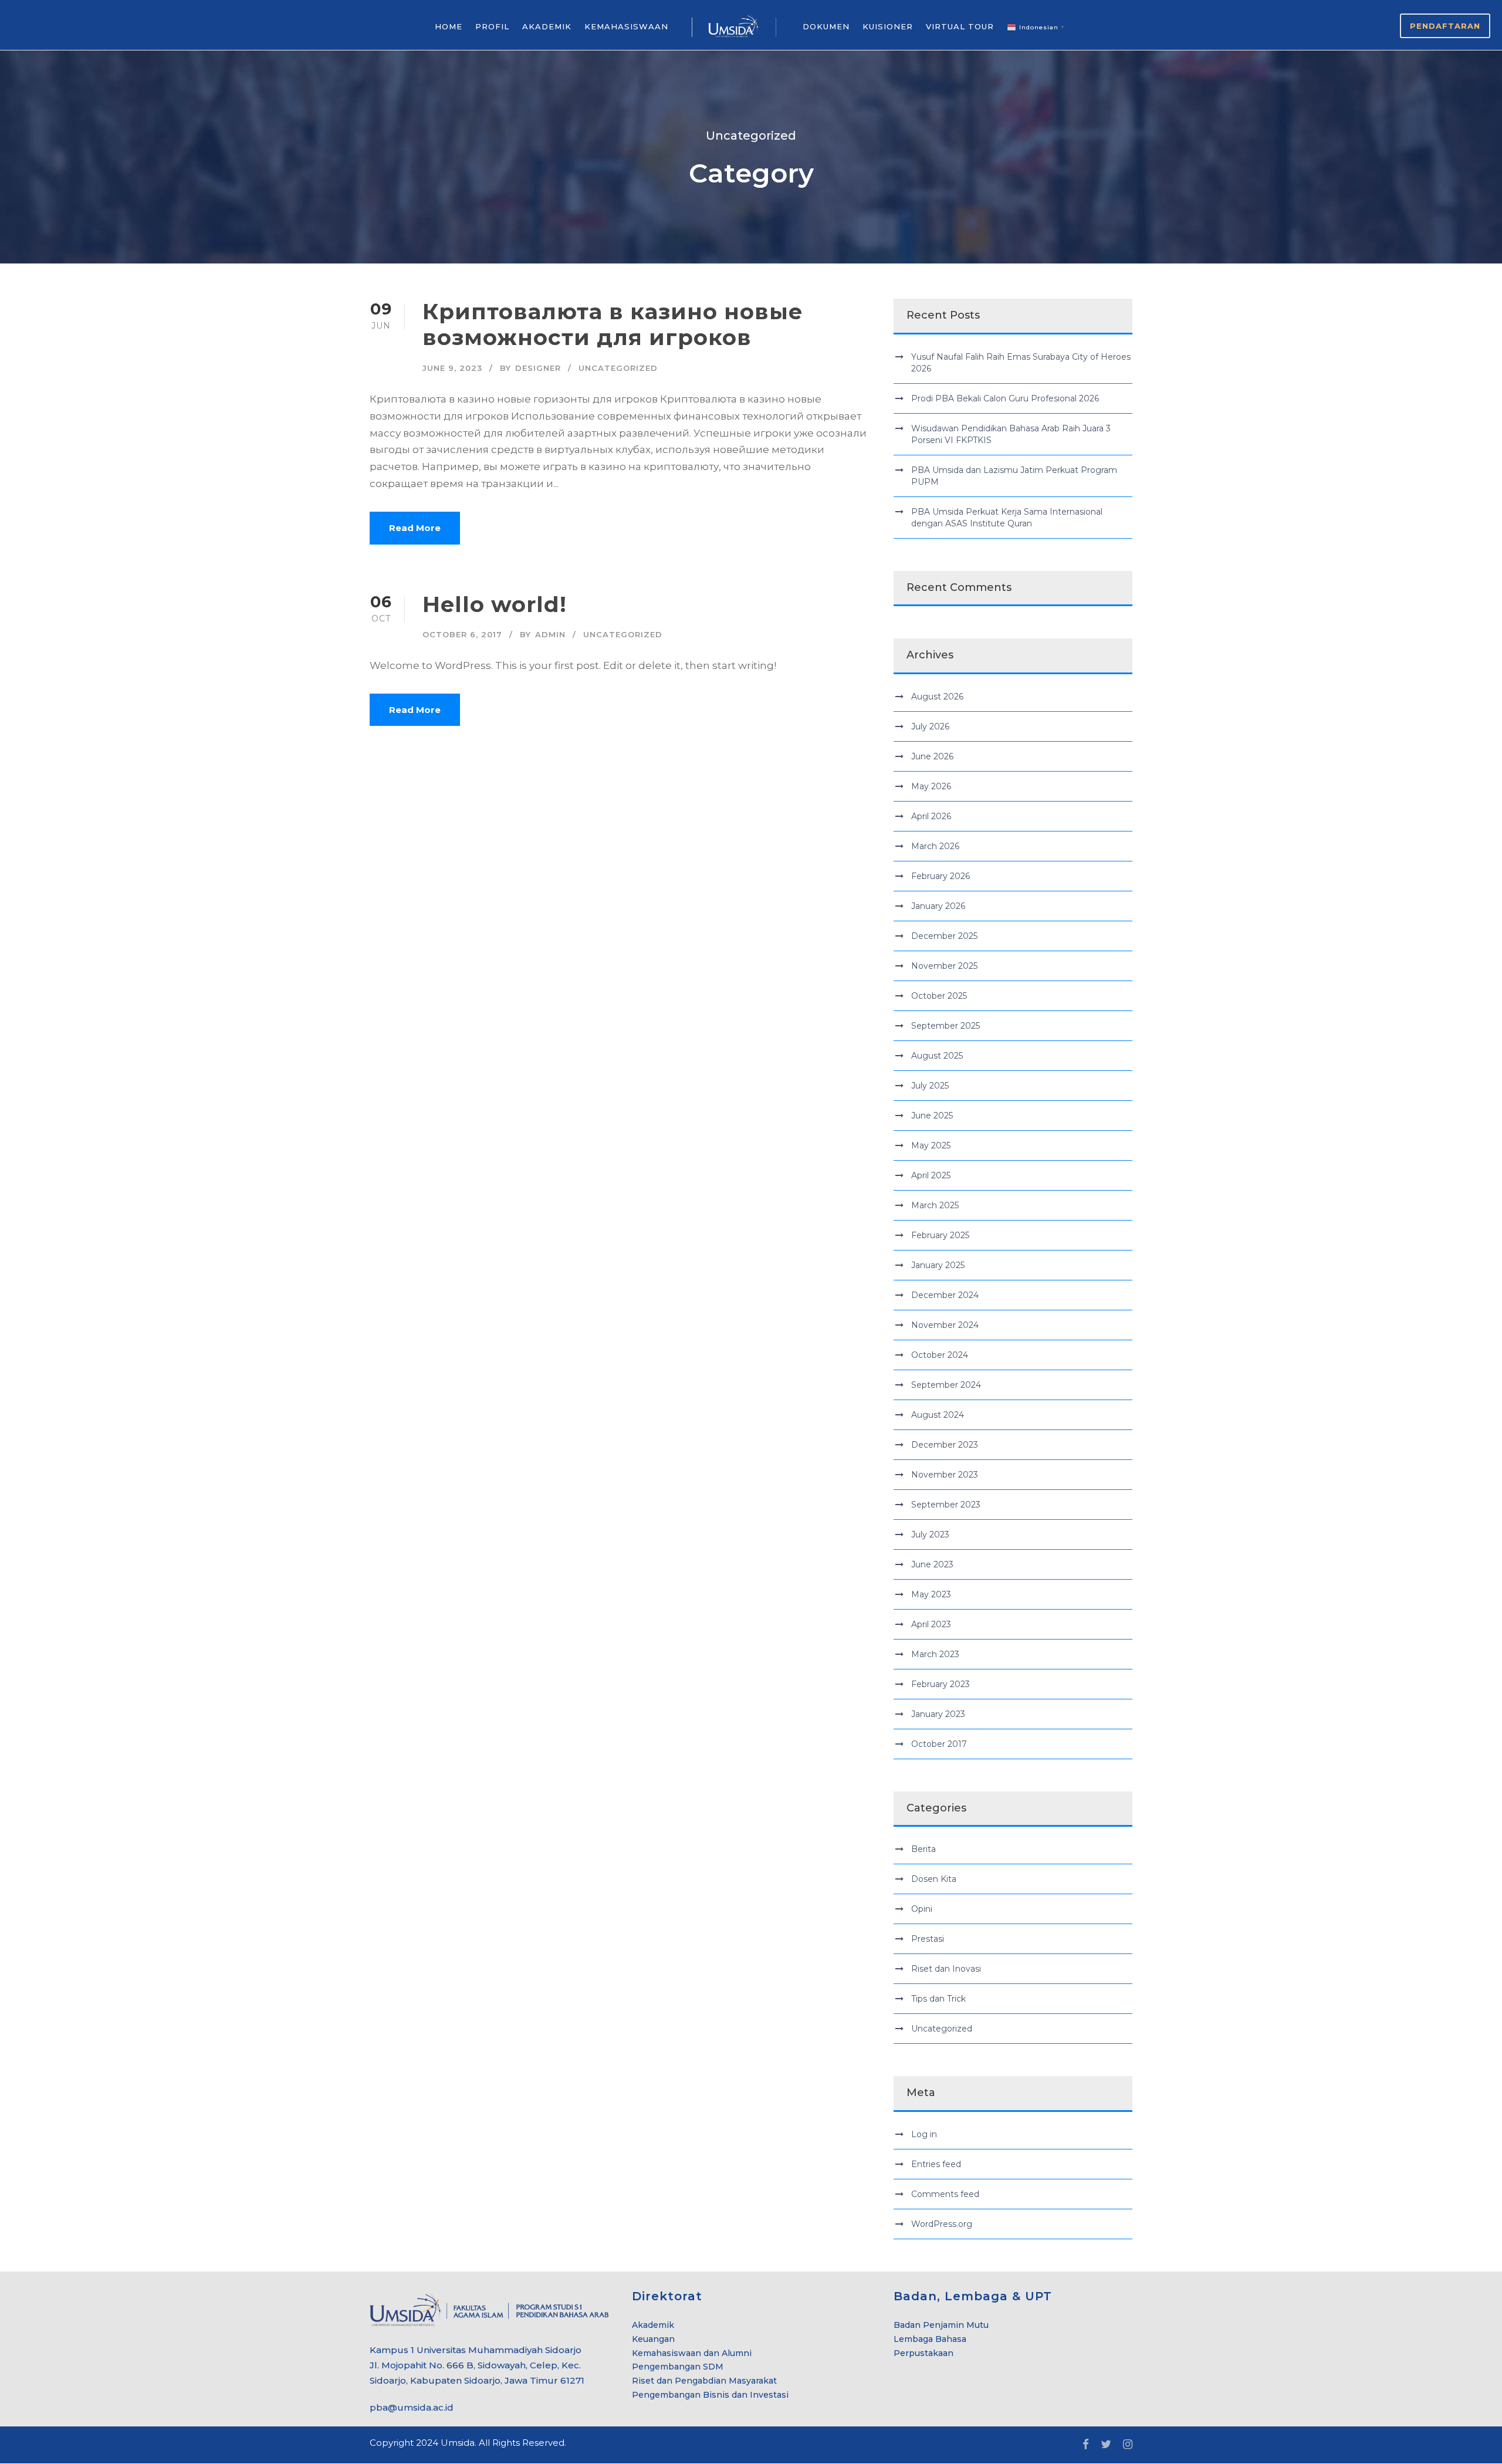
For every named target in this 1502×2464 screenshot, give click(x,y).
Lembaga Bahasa (930, 2339)
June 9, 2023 (452, 368)
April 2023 (931, 1624)
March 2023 (935, 1654)
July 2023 (930, 1534)
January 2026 (938, 906)
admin (550, 634)
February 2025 (940, 1235)
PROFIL (492, 26)
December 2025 (944, 936)
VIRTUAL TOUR (960, 26)
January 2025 (938, 1265)
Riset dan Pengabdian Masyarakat (704, 2381)
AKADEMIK (547, 26)
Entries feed (936, 2164)
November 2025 (944, 966)
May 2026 (931, 786)
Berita (923, 1849)
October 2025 (939, 996)
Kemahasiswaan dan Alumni (692, 2353)
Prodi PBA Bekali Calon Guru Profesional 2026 (1005, 398)
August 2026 (937, 697)
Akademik (653, 2325)
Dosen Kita (934, 1879)
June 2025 (932, 1116)
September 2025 (945, 1026)
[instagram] (1128, 2445)
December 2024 (945, 1295)
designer (538, 368)
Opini (922, 1909)
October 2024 (940, 1355)
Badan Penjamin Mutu (941, 2325)
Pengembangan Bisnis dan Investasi (710, 2395)
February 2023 (941, 1684)
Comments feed (945, 2194)
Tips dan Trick (938, 1999)
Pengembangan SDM (678, 2367)
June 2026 (932, 756)
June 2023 (932, 1564)
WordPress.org (942, 2224)
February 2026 (941, 876)
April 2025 (931, 1175)
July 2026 (930, 726)
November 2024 (945, 1325)
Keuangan (653, 2339)
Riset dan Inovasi (946, 1969)
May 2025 (931, 1145)
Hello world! (495, 604)
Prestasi (928, 1939)
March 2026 (935, 846)
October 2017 (939, 1744)
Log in (924, 2134)
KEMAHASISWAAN (626, 26)
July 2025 (930, 1086)
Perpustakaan (923, 2353)
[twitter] (1106, 2445)
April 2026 (931, 816)
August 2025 (937, 1056)
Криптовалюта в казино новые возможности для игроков (613, 324)
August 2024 (938, 1415)
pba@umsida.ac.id (412, 2407)
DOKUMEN (826, 26)
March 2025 (935, 1205)
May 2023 (931, 1594)
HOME (449, 26)
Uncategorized (618, 368)
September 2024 (946, 1385)
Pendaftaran (1445, 26)
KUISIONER (888, 26)
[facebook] (1086, 2445)
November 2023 (945, 1475)
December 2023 (945, 1445)
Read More (415, 528)
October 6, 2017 (462, 634)
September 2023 (946, 1505)
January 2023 (938, 1714)
